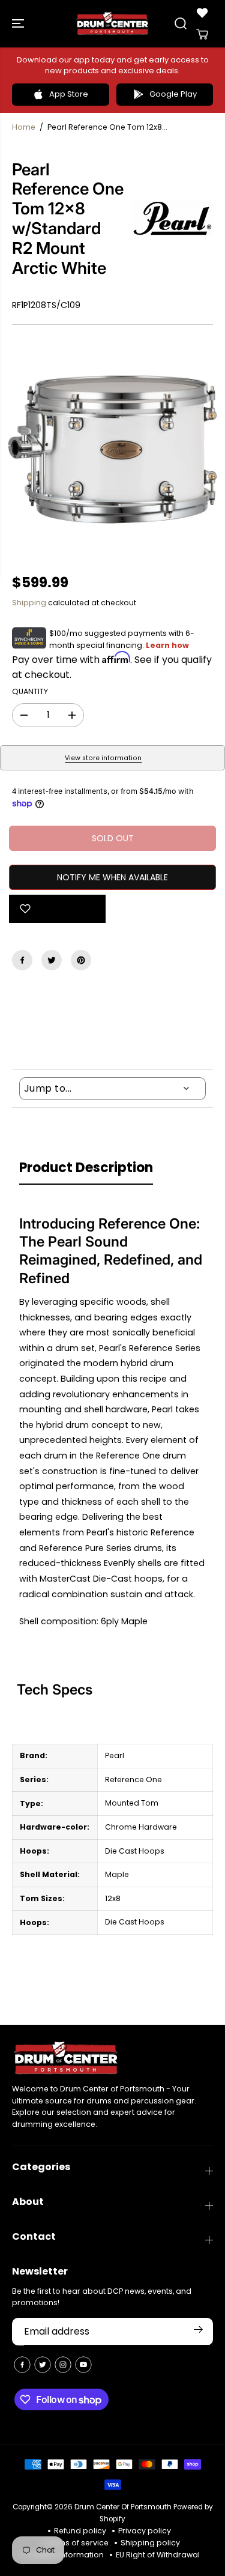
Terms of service (77, 2543)
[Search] (181, 23)
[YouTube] (83, 2365)
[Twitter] (52, 960)
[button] (19, 24)
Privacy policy (145, 2531)
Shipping (29, 603)
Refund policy (80, 2531)
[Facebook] (22, 960)
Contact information (65, 2555)
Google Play (173, 94)
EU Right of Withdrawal (158, 2555)
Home (24, 127)
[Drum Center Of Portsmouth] (112, 24)
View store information (103, 758)
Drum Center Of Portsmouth (123, 2507)
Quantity (30, 691)
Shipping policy (150, 2543)
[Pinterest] (81, 960)
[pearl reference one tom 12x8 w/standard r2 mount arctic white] (112, 449)
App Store (69, 94)
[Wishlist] (202, 13)
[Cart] (202, 34)
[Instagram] (63, 2365)
